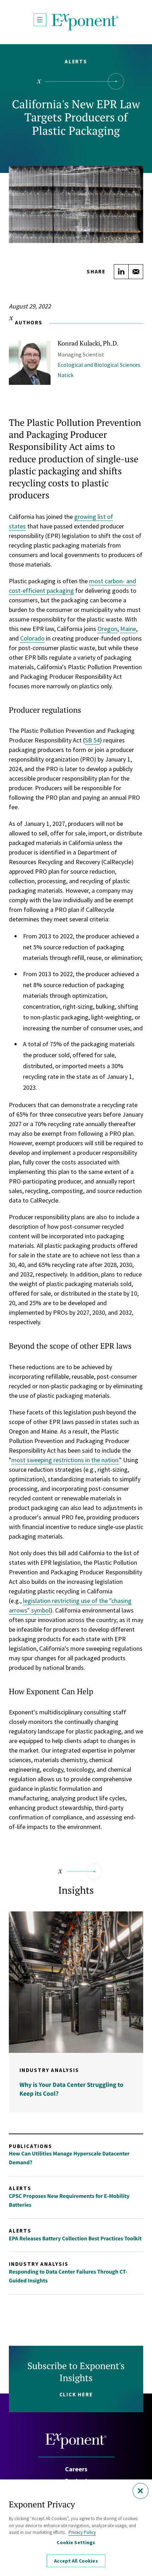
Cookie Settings (76, 2542)
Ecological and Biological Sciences (99, 365)
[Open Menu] (40, 20)
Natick (66, 375)
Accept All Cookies (76, 2561)
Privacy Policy (82, 2532)
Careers (76, 2469)
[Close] (141, 2491)
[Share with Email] (136, 272)
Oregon (107, 629)
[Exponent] (85, 22)
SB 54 (92, 740)
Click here (76, 2394)
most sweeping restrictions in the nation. (65, 1460)
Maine (128, 629)
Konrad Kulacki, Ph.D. (88, 343)
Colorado (32, 638)
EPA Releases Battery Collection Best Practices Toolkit (75, 2239)
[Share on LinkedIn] (121, 272)
